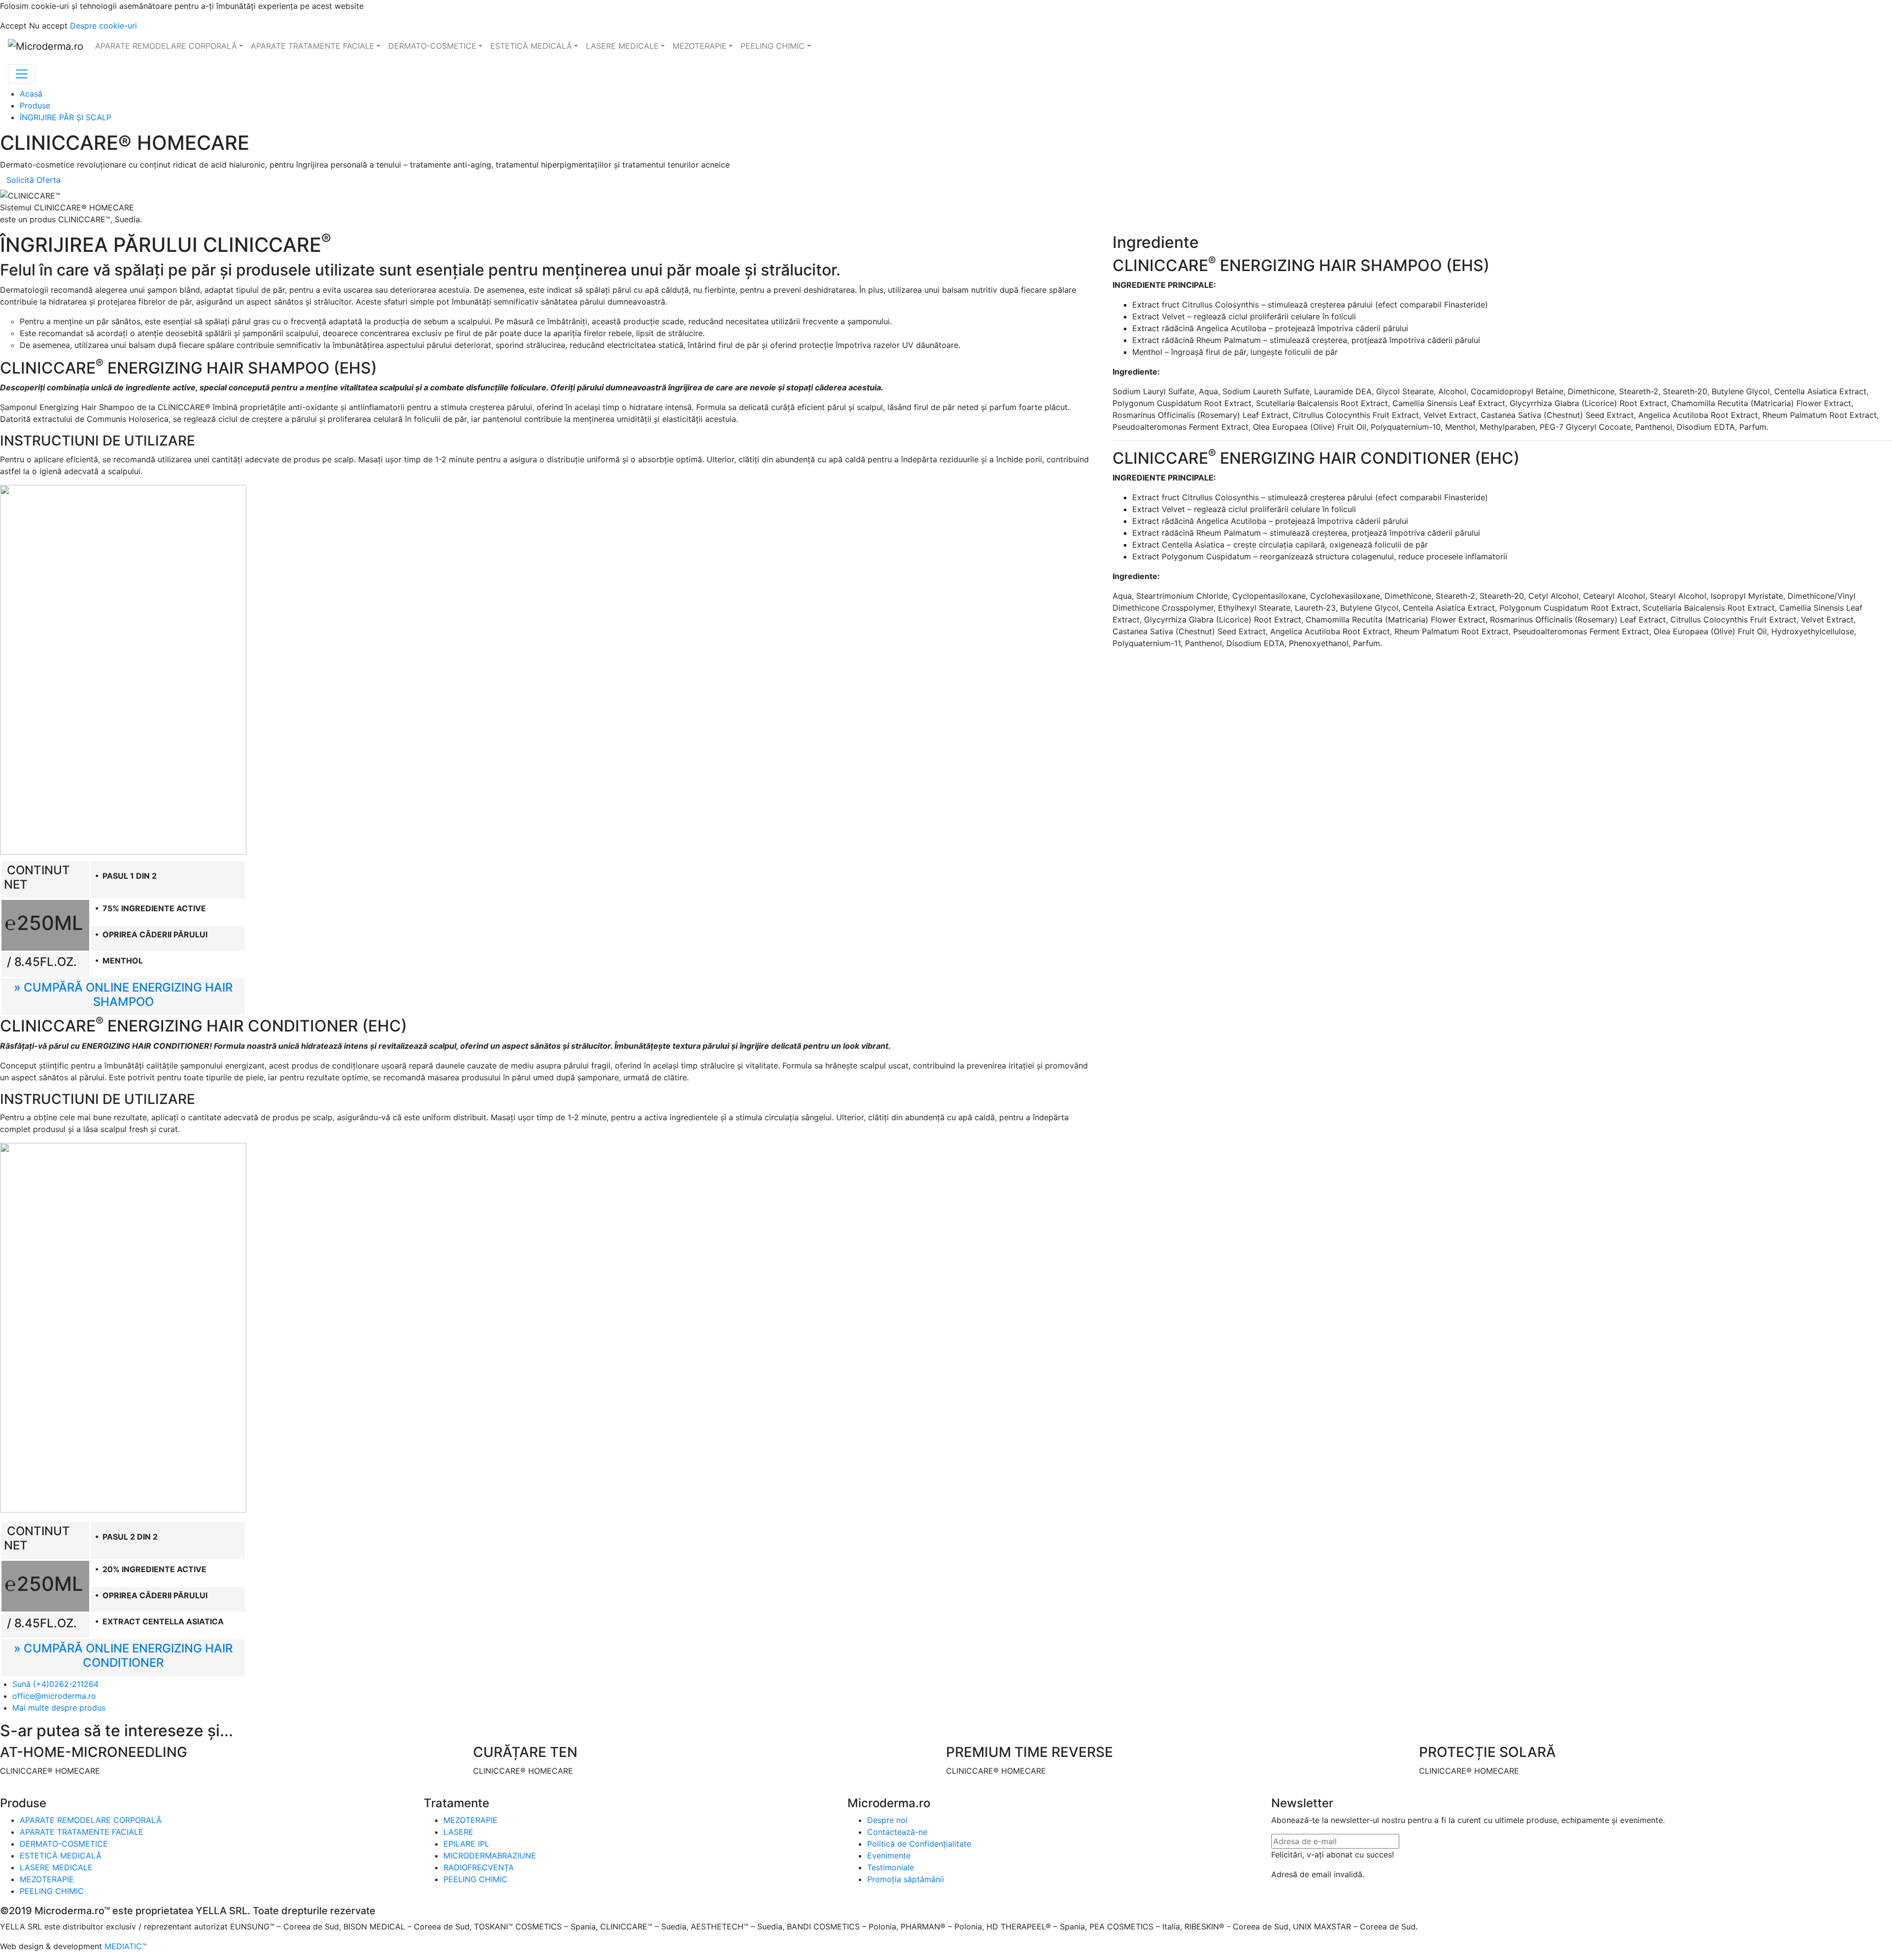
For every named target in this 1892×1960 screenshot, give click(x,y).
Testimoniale (891, 1867)
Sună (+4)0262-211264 (55, 1684)
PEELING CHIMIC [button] (773, 46)
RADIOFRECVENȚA (479, 1867)
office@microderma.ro (54, 1696)
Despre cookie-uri (103, 26)
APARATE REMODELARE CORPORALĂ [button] (166, 46)
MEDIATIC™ (126, 1946)
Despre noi (887, 1820)
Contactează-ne (897, 1832)
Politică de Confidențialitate (919, 1844)
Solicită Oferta (34, 180)
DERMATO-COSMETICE (64, 1844)
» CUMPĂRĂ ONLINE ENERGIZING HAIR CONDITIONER (123, 1655)
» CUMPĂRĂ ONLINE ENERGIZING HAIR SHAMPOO (123, 995)
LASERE (458, 1832)
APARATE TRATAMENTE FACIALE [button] (313, 46)
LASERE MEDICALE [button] (622, 46)
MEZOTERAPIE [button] (700, 46)
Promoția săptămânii (906, 1879)
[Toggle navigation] (22, 74)
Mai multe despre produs (59, 1708)
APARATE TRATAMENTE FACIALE (82, 1832)
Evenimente (889, 1856)
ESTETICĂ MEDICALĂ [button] (531, 46)
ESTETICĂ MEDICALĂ (61, 1856)
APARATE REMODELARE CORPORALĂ (91, 1820)
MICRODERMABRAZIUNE (490, 1856)
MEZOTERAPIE (47, 1879)
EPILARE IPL (466, 1844)
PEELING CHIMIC (52, 1891)
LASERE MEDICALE (56, 1867)
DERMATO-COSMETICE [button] (432, 46)
